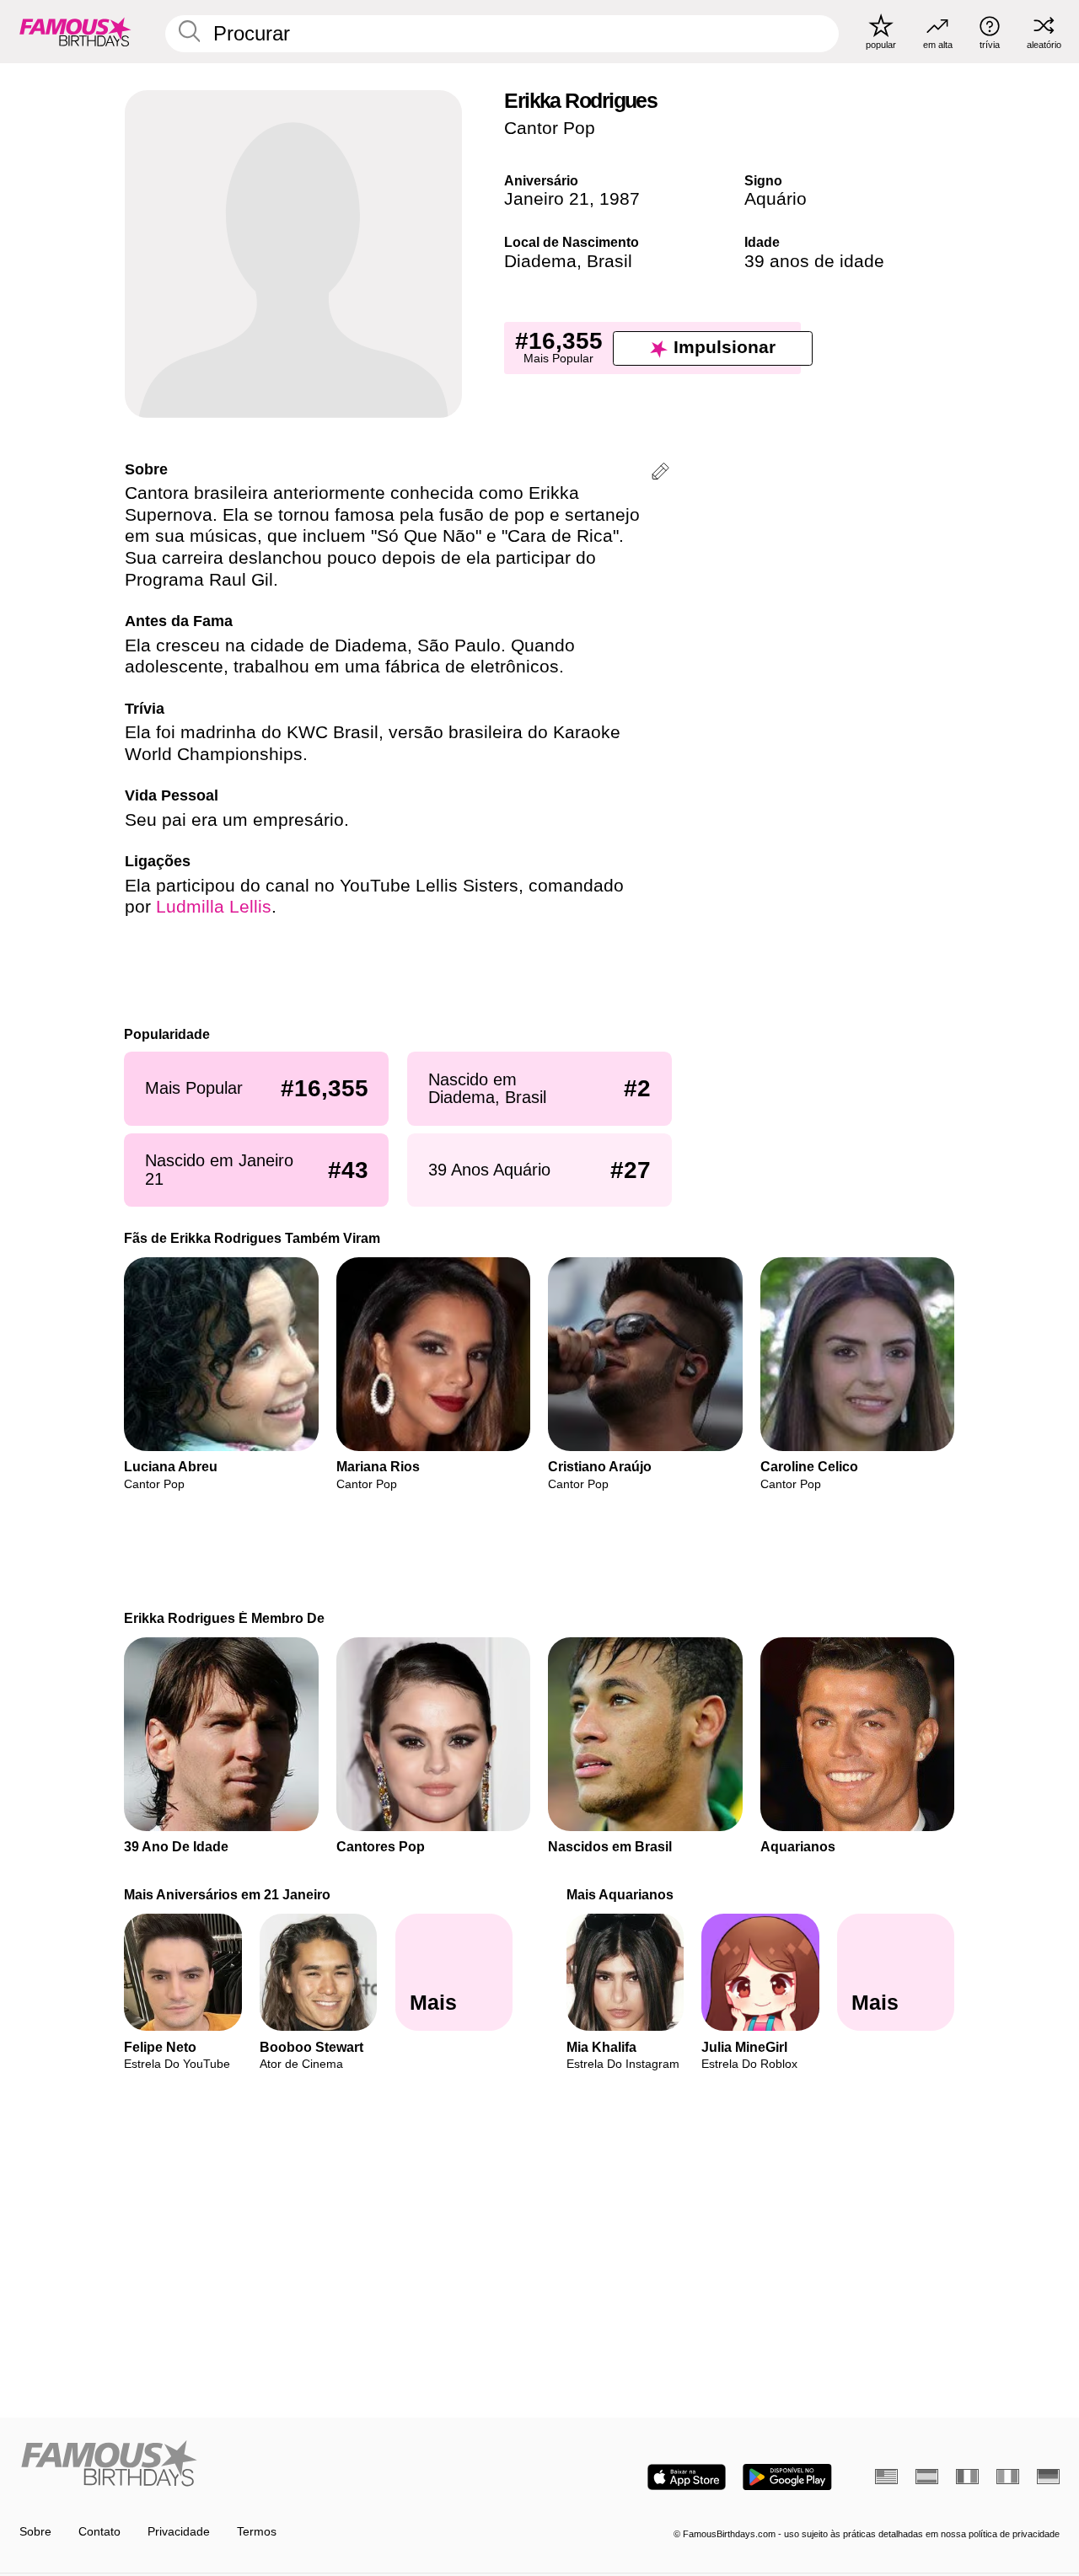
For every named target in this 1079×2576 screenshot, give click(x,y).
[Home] (275, 2465)
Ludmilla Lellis (214, 907)
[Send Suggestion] (660, 474)
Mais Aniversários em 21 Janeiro (228, 1894)
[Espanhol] (927, 2477)
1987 (620, 199)
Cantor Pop (550, 128)
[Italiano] (1008, 2477)
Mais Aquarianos (620, 1894)
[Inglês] (886, 2477)
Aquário (776, 199)
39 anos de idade (814, 261)
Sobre (35, 2532)
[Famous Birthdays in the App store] (687, 2477)
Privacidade (179, 2532)
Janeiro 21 (547, 199)
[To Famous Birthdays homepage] (75, 31)
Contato (99, 2532)
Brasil (609, 261)
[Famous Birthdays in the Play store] (787, 2477)
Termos (257, 2532)
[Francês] (967, 2477)
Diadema (540, 261)
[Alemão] (1048, 2477)
